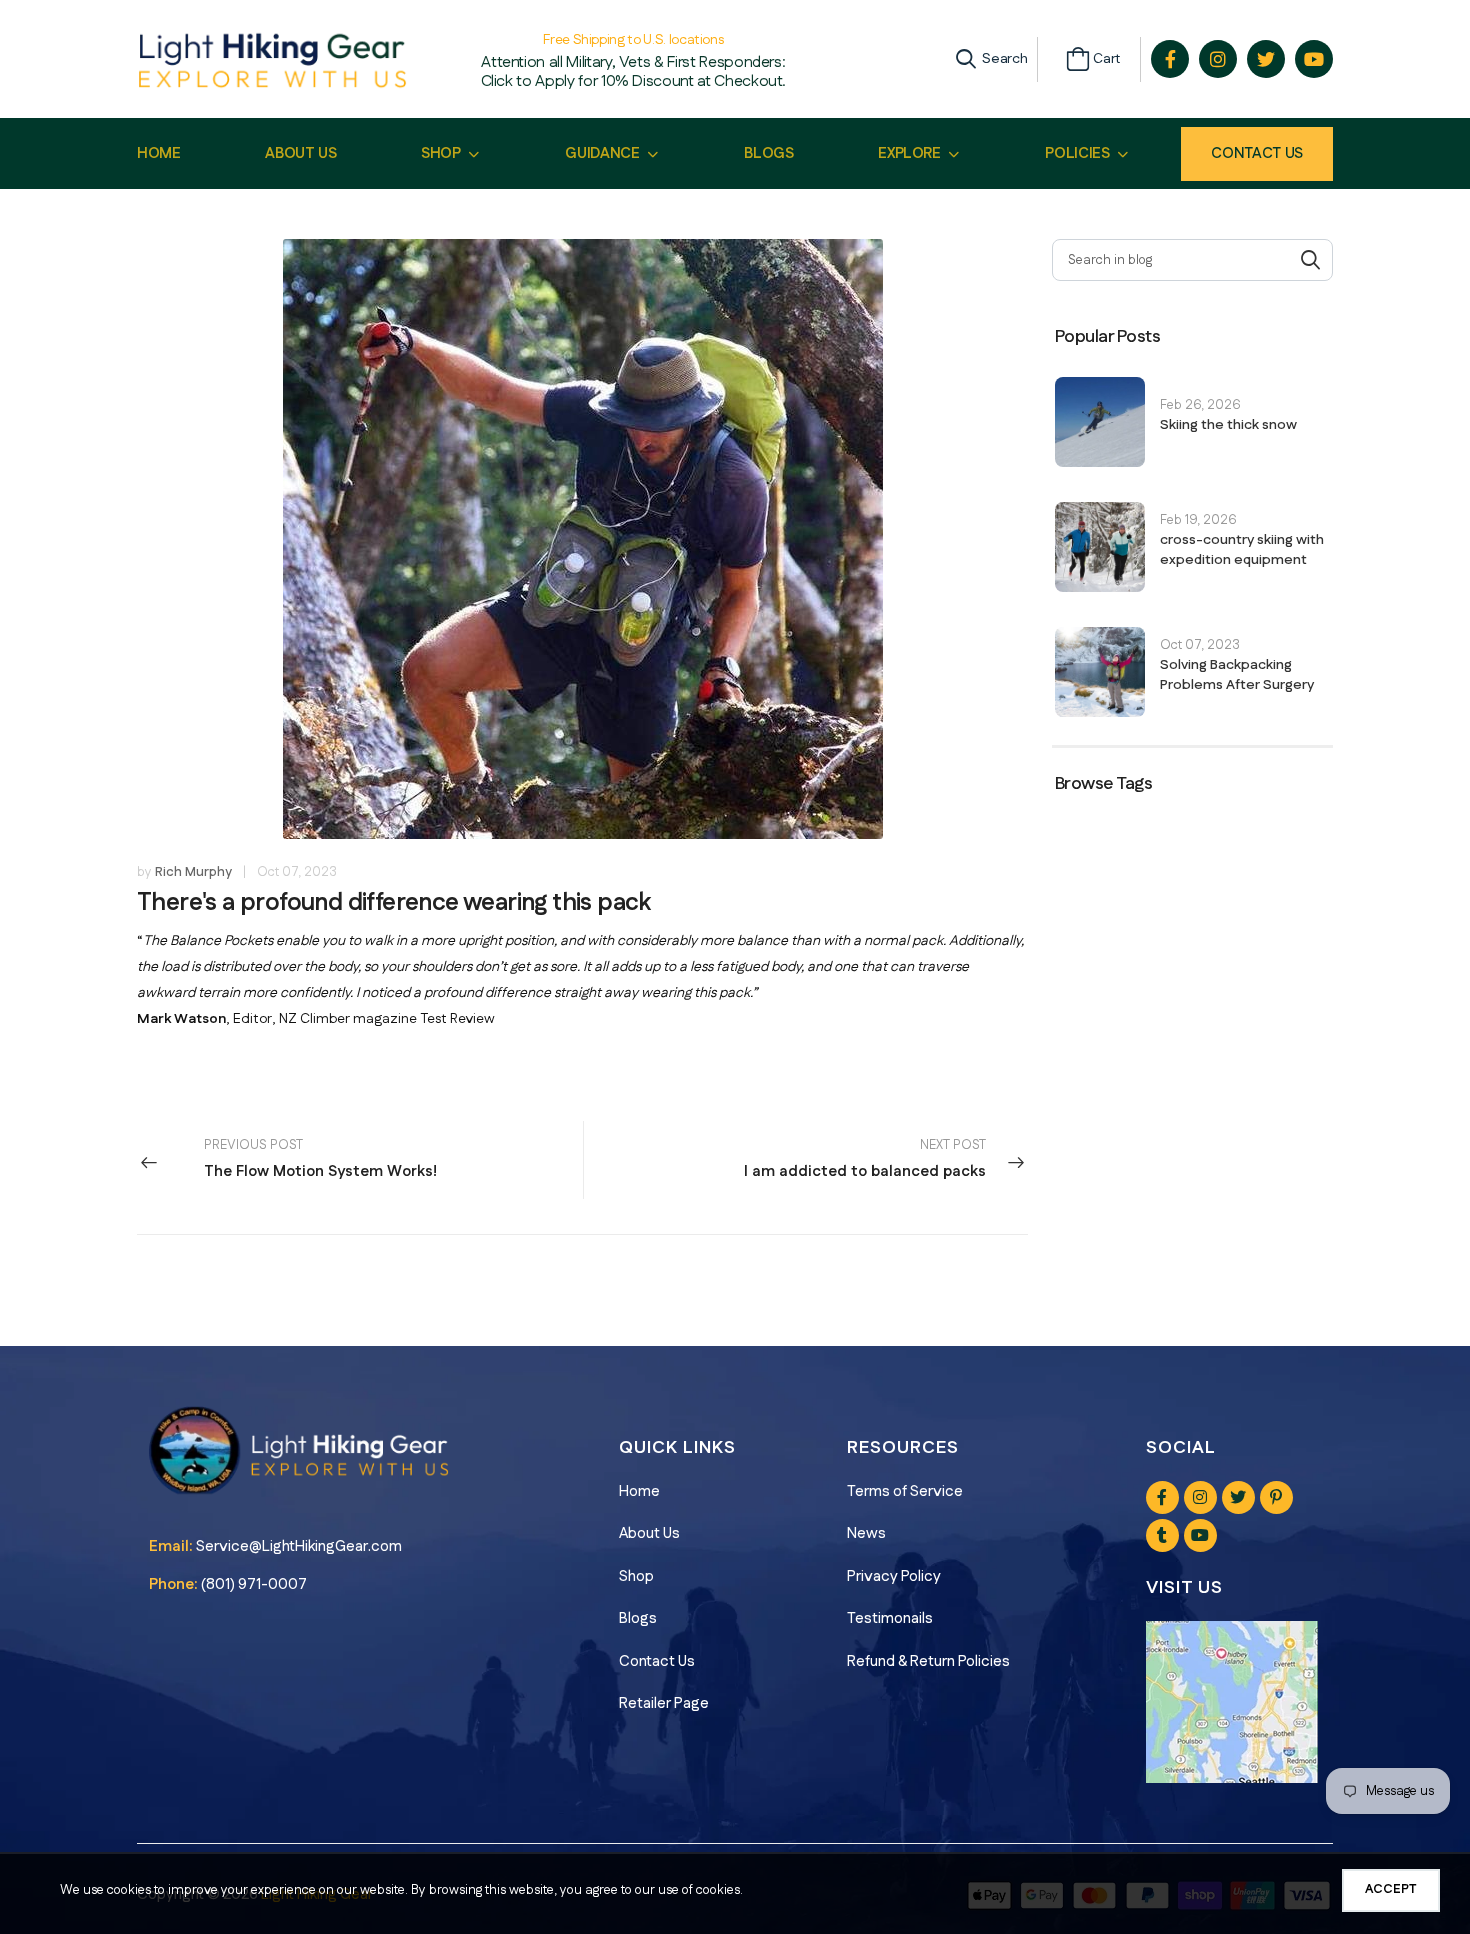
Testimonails (890, 1618)
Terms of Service (905, 1491)
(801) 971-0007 (254, 1584)
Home (639, 1491)
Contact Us (1257, 153)
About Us (649, 1533)
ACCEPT (1391, 1889)
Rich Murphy (193, 872)
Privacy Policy (894, 1576)
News (866, 1533)
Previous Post (320, 1159)
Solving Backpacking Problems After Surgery (1237, 675)
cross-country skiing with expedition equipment (1242, 550)
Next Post (865, 1159)
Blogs (638, 1618)
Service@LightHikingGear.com (299, 1546)
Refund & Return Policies (928, 1661)
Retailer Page (664, 1703)
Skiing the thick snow (1228, 425)
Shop (636, 1576)
